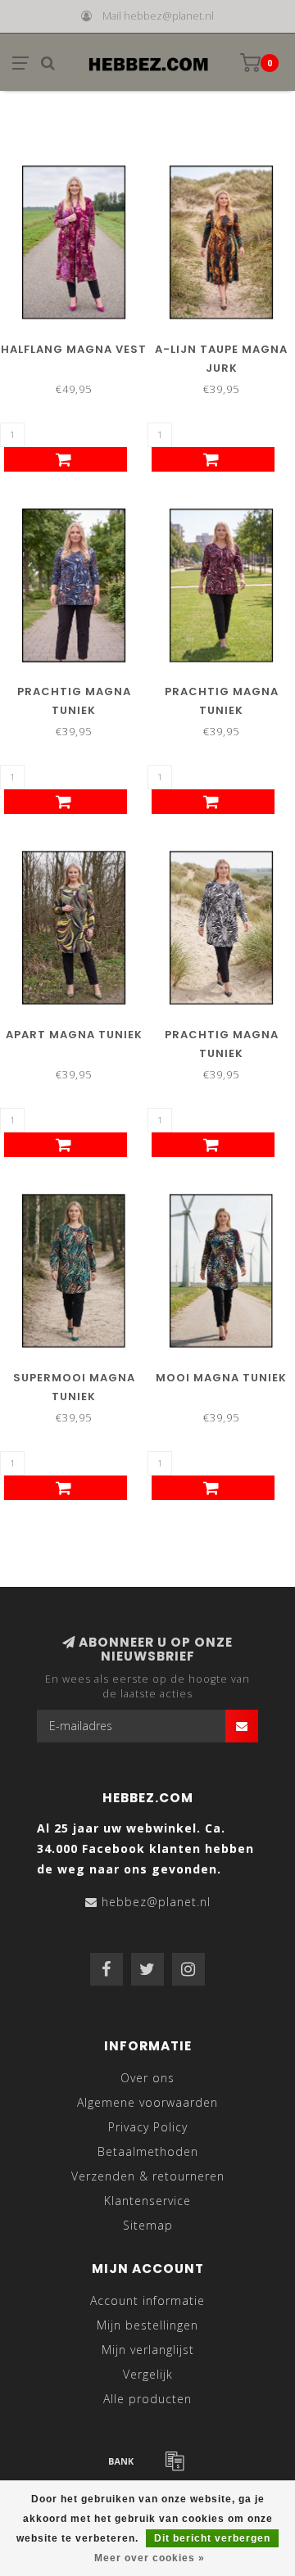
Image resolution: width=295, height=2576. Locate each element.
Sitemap (148, 2225)
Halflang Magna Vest (74, 349)
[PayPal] (175, 2461)
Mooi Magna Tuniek (221, 1378)
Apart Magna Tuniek (74, 1035)
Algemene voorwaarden (147, 2102)
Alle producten (147, 2399)
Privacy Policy (148, 2127)
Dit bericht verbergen (212, 2538)
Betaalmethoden (148, 2151)
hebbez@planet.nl (156, 1902)
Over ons (147, 2078)
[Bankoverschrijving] (121, 2461)
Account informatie (147, 2300)
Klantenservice (147, 2201)
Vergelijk (148, 2374)
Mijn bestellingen (147, 2325)
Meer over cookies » (150, 2558)
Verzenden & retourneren (148, 2176)
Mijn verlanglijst (148, 2350)
